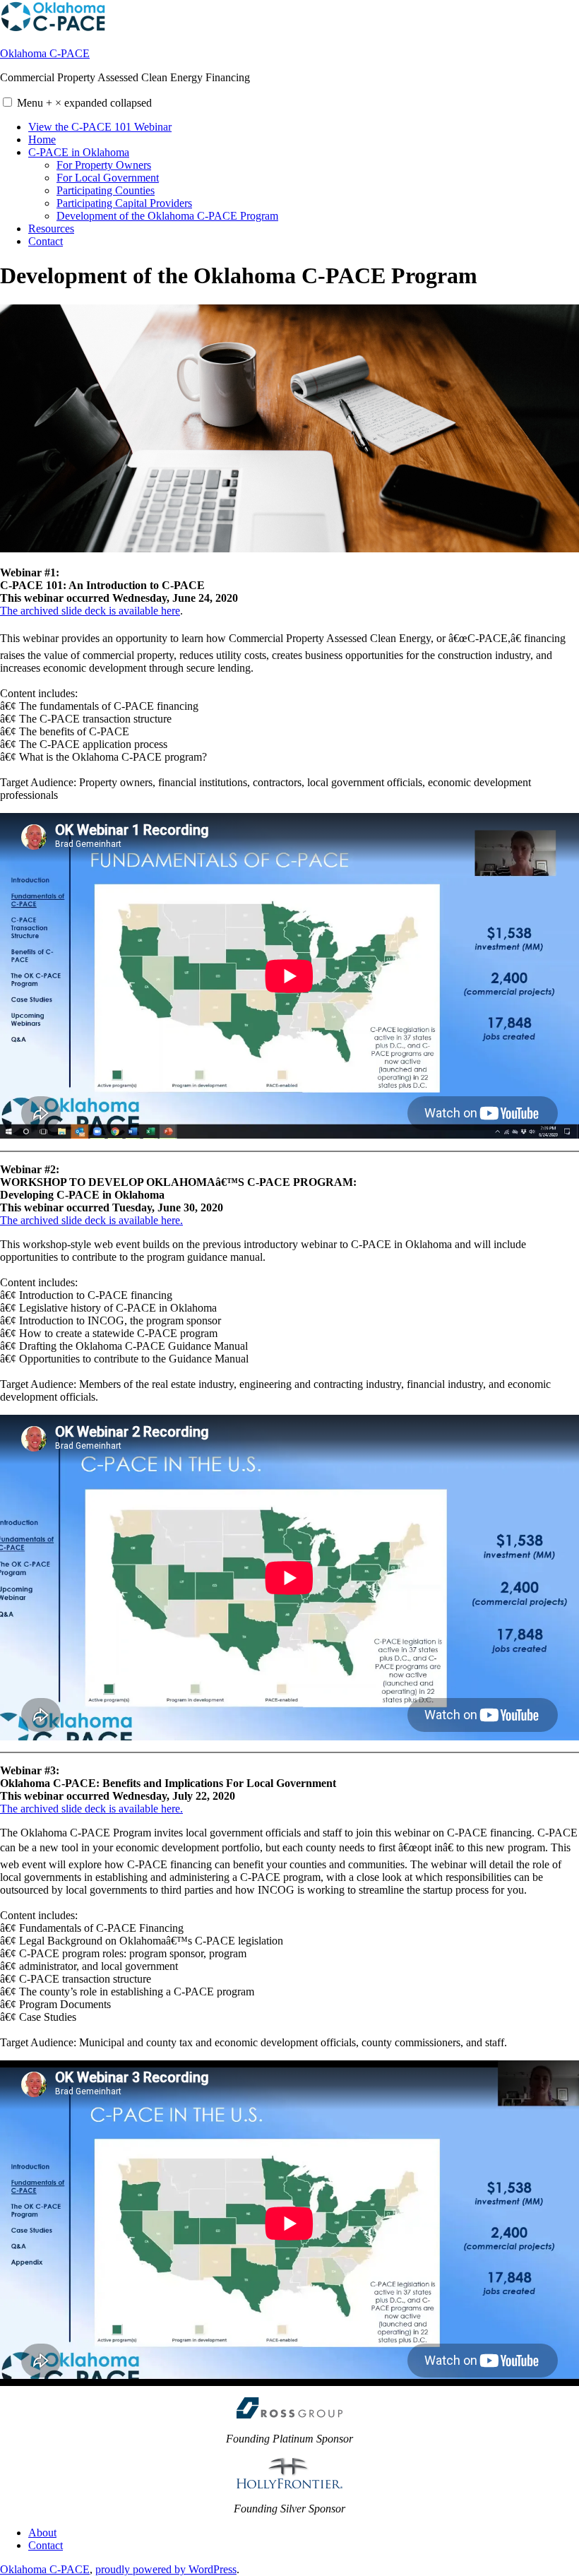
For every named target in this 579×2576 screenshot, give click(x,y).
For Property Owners (104, 165)
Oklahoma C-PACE (45, 53)
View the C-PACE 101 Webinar (100, 127)
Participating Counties (106, 190)
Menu (84, 103)
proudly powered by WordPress (166, 2569)
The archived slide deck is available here (90, 611)
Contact (46, 241)
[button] (7, 102)
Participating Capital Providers (124, 203)
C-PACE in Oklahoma (79, 152)
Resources (51, 228)
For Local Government (108, 178)
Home (42, 140)
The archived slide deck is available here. (91, 1220)
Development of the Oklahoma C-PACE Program (167, 216)
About (42, 2533)
